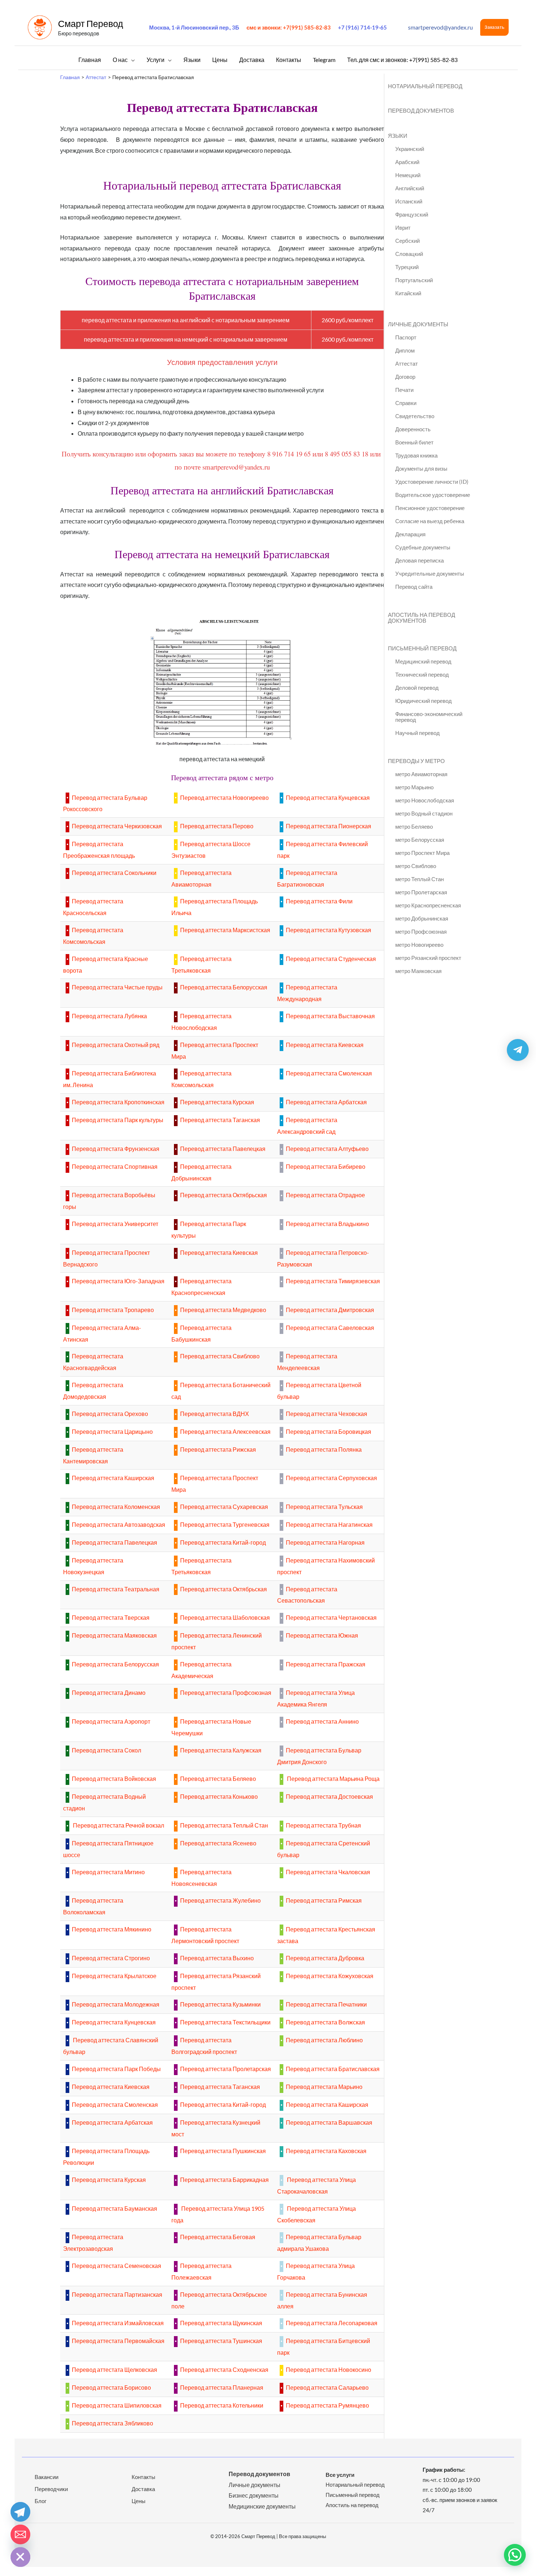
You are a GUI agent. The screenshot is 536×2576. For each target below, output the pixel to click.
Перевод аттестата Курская (217, 1102)
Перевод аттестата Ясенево (218, 1843)
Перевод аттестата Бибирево (326, 1166)
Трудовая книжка (416, 455)
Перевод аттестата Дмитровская (330, 1310)
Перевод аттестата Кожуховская (330, 1976)
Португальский (414, 280)
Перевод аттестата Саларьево (327, 2387)
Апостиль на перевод (352, 2505)
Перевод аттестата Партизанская (117, 2294)
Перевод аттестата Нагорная (325, 1542)
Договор (405, 377)
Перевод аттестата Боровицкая (329, 1431)
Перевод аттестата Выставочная (330, 1016)
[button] (494, 27)
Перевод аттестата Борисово (111, 2387)
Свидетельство (415, 416)
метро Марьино (414, 787)
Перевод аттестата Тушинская (221, 2341)
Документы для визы (421, 468)
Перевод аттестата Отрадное (325, 1195)
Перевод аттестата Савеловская (330, 1328)
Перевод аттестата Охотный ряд (116, 1045)
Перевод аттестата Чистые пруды (117, 987)
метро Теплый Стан (420, 879)
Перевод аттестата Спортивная (115, 1166)
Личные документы (255, 2485)
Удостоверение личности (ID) (432, 482)
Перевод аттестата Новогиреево (224, 797)
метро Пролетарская (421, 892)
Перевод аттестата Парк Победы (116, 2069)
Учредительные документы (430, 573)
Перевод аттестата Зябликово (112, 2423)
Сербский (407, 241)
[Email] (20, 2534)
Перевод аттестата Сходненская (224, 2369)
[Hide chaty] (20, 2557)
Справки (406, 403)
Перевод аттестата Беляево (218, 1779)
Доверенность (413, 429)
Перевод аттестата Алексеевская (225, 1431)
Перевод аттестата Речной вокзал (118, 1825)
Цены (139, 2501)
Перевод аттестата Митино (108, 1872)
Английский (410, 188)
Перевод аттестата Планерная (222, 2387)
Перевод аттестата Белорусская (224, 987)
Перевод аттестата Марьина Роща (333, 1779)
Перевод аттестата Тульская (324, 1507)
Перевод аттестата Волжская (325, 2022)
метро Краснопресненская (428, 905)
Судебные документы (423, 547)
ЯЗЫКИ (398, 136)
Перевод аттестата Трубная (323, 1825)
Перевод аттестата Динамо (109, 1692)
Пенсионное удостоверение (430, 508)
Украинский (410, 149)
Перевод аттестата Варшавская (329, 2122)
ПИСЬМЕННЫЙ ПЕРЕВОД (422, 648)
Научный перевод (417, 733)
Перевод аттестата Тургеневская (225, 1524)
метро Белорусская (420, 840)
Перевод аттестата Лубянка (109, 1016)
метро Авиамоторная (421, 774)
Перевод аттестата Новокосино (329, 2369)
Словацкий (409, 254)
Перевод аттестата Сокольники (114, 873)
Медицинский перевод (423, 661)
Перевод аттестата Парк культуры (118, 1120)
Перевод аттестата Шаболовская (225, 1617)
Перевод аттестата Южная (322, 1635)
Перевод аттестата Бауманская (114, 2208)
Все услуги (340, 2475)
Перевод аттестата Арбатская (326, 1102)
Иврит (403, 227)
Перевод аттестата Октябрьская (224, 1195)
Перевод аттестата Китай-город (223, 1542)
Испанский (409, 201)
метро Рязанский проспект (428, 958)
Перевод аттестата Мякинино (112, 1929)
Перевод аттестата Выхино (217, 1958)
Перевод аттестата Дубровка (325, 1958)
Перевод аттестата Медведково (223, 1310)
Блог (40, 2501)
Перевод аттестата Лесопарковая (332, 2323)
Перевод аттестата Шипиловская (117, 2405)
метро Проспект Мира (422, 853)
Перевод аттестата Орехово (110, 1414)
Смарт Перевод (91, 23)
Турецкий (407, 267)
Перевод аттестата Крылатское (114, 1976)
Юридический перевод (424, 701)
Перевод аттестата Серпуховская (331, 1478)
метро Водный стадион (424, 813)
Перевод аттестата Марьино (324, 2087)
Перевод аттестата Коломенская (116, 1507)
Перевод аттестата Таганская (220, 1120)
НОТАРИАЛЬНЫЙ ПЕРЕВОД (425, 86)
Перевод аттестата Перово (217, 826)
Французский (412, 214)
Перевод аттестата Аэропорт (111, 1721)
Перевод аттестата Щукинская (221, 2323)
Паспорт (406, 337)
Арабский (407, 162)
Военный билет (414, 442)
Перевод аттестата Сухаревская (224, 1507)
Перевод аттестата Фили (319, 901)
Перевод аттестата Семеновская (116, 2266)
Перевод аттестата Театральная (116, 1589)
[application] (131, 60)
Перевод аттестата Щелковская (114, 2369)
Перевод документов (259, 2474)
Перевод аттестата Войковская (114, 1779)
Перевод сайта (414, 587)
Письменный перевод (353, 2495)
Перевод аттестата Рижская (218, 1449)
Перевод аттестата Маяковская (114, 1635)
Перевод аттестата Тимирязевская (333, 1281)
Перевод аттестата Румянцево (327, 2405)
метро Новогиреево (419, 945)
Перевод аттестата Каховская (326, 2151)
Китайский (408, 293)
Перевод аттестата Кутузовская (329, 930)
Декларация (410, 534)
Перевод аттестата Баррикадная (224, 2180)
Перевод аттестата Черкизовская (117, 826)
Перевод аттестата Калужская (221, 1750)
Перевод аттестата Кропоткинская (118, 1102)
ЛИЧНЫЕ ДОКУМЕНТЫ (418, 324)
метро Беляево (414, 826)
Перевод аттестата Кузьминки (220, 2004)
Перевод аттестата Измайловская (118, 2323)
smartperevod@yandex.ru (440, 27)
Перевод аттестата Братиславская (333, 2069)
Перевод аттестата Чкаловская (328, 1872)
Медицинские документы (262, 2506)
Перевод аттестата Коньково (219, 1796)
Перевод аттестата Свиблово (220, 1356)
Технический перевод (422, 674)
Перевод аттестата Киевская (325, 1045)
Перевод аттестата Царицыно (112, 1431)
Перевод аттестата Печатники (326, 2004)
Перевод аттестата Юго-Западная (118, 1281)
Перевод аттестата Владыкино (327, 1224)
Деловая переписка (420, 560)
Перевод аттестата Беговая (218, 2237)
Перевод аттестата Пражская (326, 1664)
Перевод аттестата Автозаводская (119, 1524)
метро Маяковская (418, 971)
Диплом (405, 350)
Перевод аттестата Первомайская (118, 2341)
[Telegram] (20, 2512)
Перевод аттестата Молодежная (116, 2004)
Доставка (143, 2489)
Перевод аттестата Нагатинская (329, 1524)
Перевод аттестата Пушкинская (223, 2151)
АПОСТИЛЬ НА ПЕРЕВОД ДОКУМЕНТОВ (422, 618)
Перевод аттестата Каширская (113, 1478)
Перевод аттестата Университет (115, 1224)
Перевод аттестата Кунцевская (328, 797)
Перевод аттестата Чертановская (331, 1617)
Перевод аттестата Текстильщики (225, 2022)
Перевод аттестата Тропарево (113, 1310)
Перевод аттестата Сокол (106, 1750)
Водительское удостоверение (433, 495)
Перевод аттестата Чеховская (327, 1414)
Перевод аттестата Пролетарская (226, 2069)
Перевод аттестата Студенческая (331, 959)
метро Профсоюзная (421, 931)
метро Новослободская (425, 800)
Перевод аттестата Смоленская (329, 1073)
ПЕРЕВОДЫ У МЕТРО (416, 761)
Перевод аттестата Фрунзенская (116, 1149)
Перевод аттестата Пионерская (329, 826)
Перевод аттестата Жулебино (220, 1900)
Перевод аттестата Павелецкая (223, 1149)
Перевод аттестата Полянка (324, 1449)
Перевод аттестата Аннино (322, 1721)
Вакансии (46, 2477)
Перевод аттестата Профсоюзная (226, 1692)
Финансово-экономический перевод (429, 717)
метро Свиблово (416, 866)
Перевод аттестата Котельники (222, 2405)
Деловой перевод (417, 688)
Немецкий (408, 175)
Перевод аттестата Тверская (111, 1617)
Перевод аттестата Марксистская (225, 930)
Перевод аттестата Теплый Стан (224, 1825)
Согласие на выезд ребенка (430, 521)
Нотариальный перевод (355, 2484)
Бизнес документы (254, 2495)
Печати (404, 390)
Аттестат (407, 363)
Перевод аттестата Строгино (111, 1958)
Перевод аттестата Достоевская (329, 1796)
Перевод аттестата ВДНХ (215, 1414)
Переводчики (51, 2489)
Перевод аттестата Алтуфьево (327, 1149)
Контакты (143, 2477)
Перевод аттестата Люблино (324, 2040)
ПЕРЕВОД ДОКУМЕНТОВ (421, 110)
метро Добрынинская (422, 918)
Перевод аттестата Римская (324, 1900)
